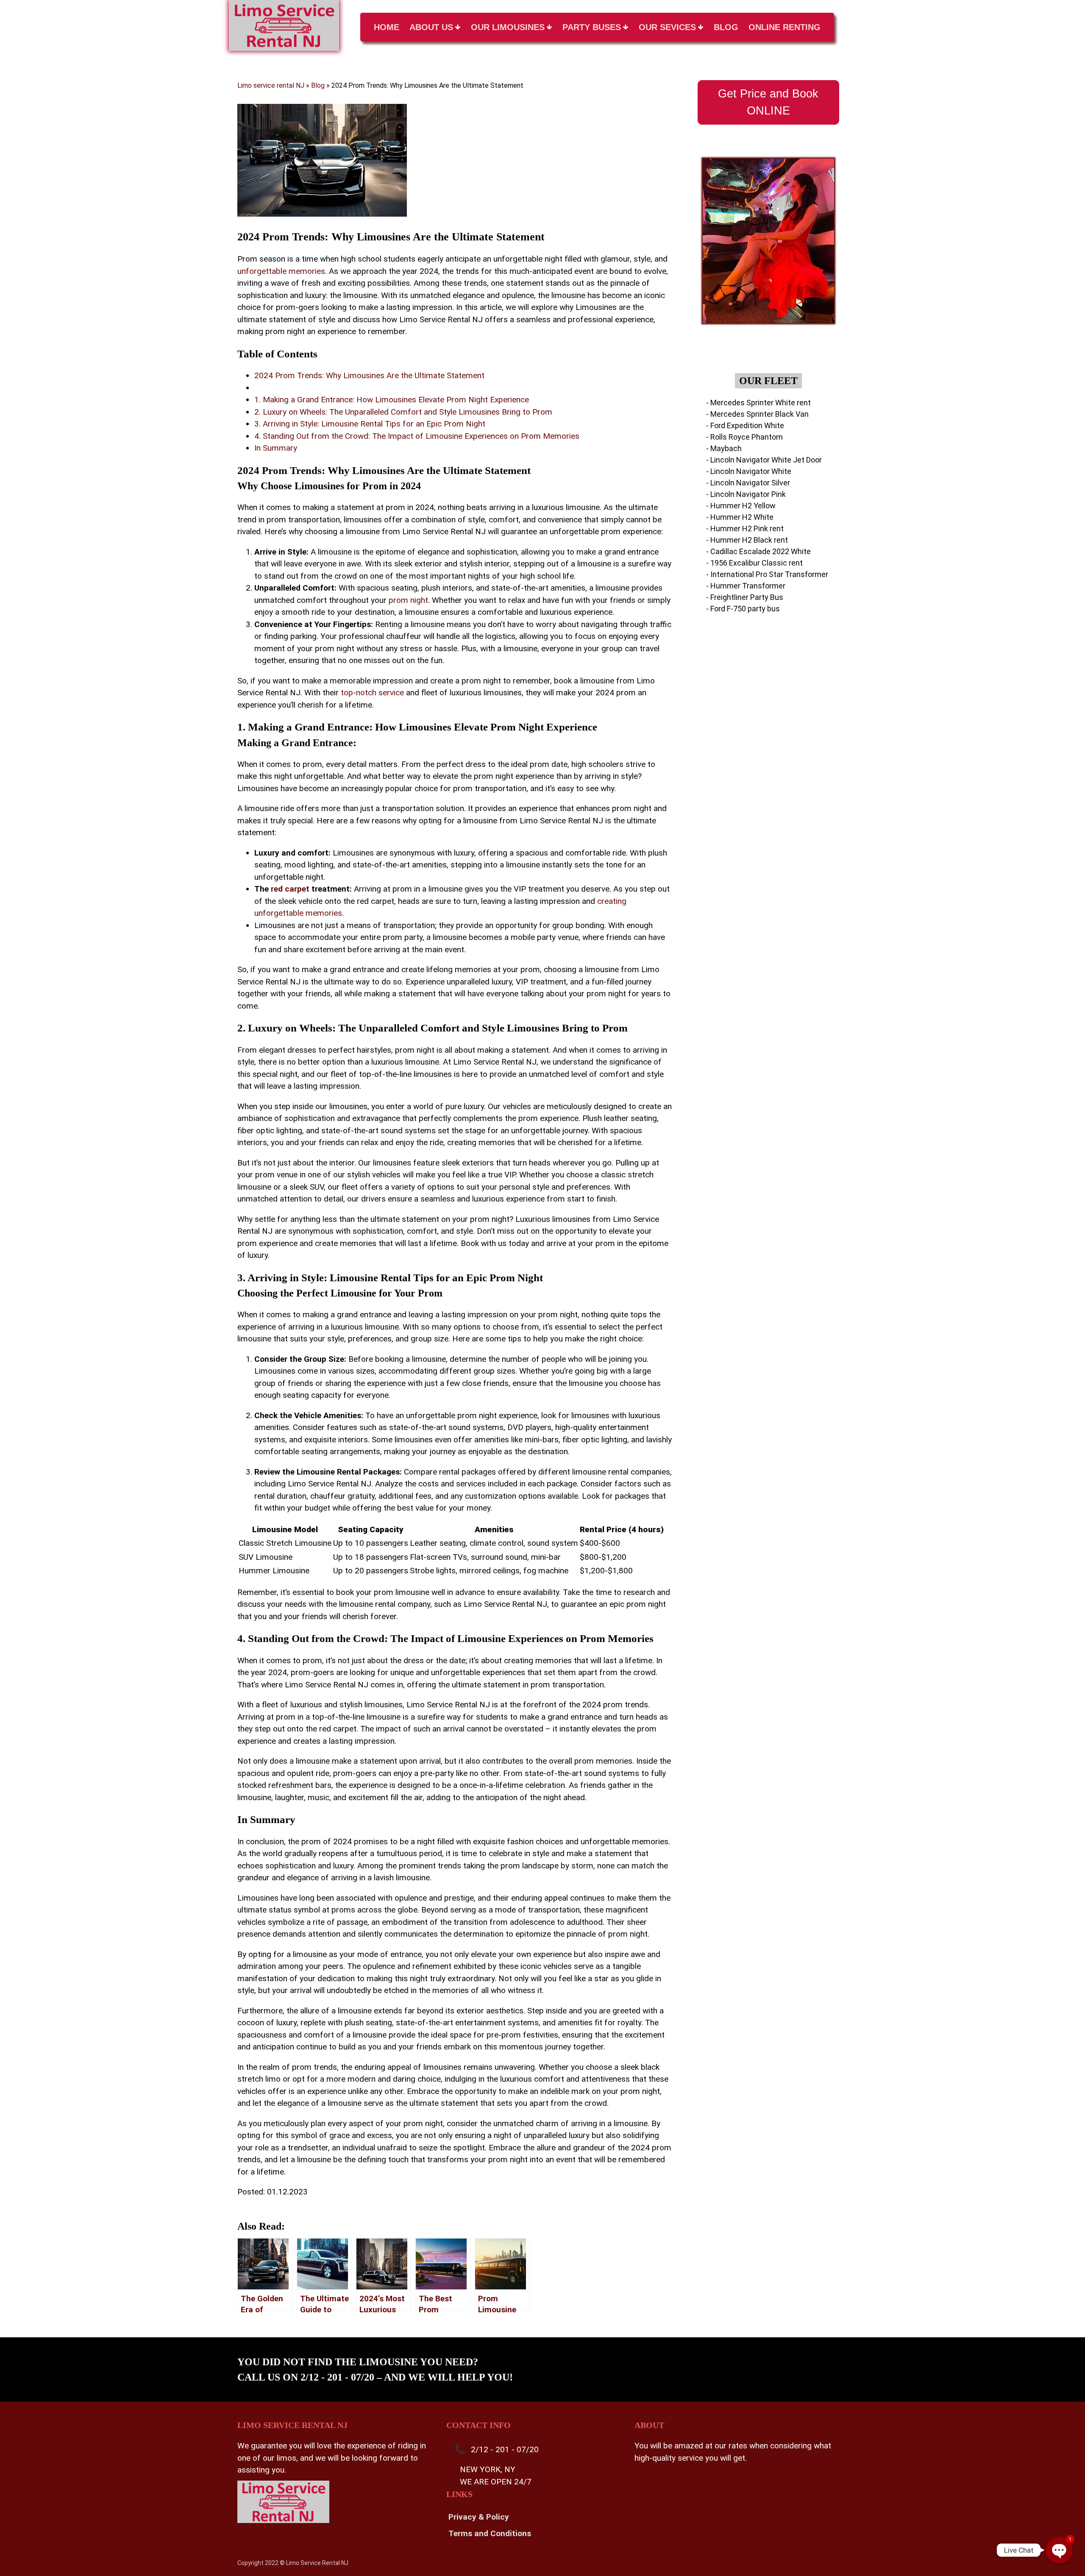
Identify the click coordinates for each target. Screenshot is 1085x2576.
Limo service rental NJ (271, 85)
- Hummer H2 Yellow (741, 506)
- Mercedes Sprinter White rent (758, 403)
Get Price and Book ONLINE (768, 102)
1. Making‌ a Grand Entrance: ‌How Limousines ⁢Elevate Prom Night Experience (392, 400)
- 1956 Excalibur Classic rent (754, 563)
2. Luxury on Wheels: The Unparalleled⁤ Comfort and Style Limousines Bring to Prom (403, 412)
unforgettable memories (281, 271)
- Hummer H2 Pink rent (745, 528)
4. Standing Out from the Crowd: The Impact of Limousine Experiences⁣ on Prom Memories (417, 436)
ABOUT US (431, 27)
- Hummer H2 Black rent (747, 540)
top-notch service (372, 693)
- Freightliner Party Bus (745, 597)
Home (387, 27)
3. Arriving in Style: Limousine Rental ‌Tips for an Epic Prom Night (370, 424)
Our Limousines (508, 27)
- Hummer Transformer (746, 586)
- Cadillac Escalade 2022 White (758, 551)
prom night (408, 600)
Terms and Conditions (490, 2533)
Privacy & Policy (479, 2517)
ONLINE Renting (785, 27)
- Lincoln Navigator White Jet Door (764, 460)
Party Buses (592, 27)
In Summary (276, 448)
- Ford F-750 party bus (743, 609)
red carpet (290, 889)
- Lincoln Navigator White (749, 471)
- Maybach (724, 448)
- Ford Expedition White (745, 425)
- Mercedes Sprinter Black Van (757, 414)
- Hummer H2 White (740, 517)
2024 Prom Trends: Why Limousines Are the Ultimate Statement (369, 375)
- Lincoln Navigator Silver (748, 483)
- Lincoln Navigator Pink (746, 494)
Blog (726, 27)
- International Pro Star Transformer (767, 574)
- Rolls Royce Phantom (744, 437)
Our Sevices (667, 27)
